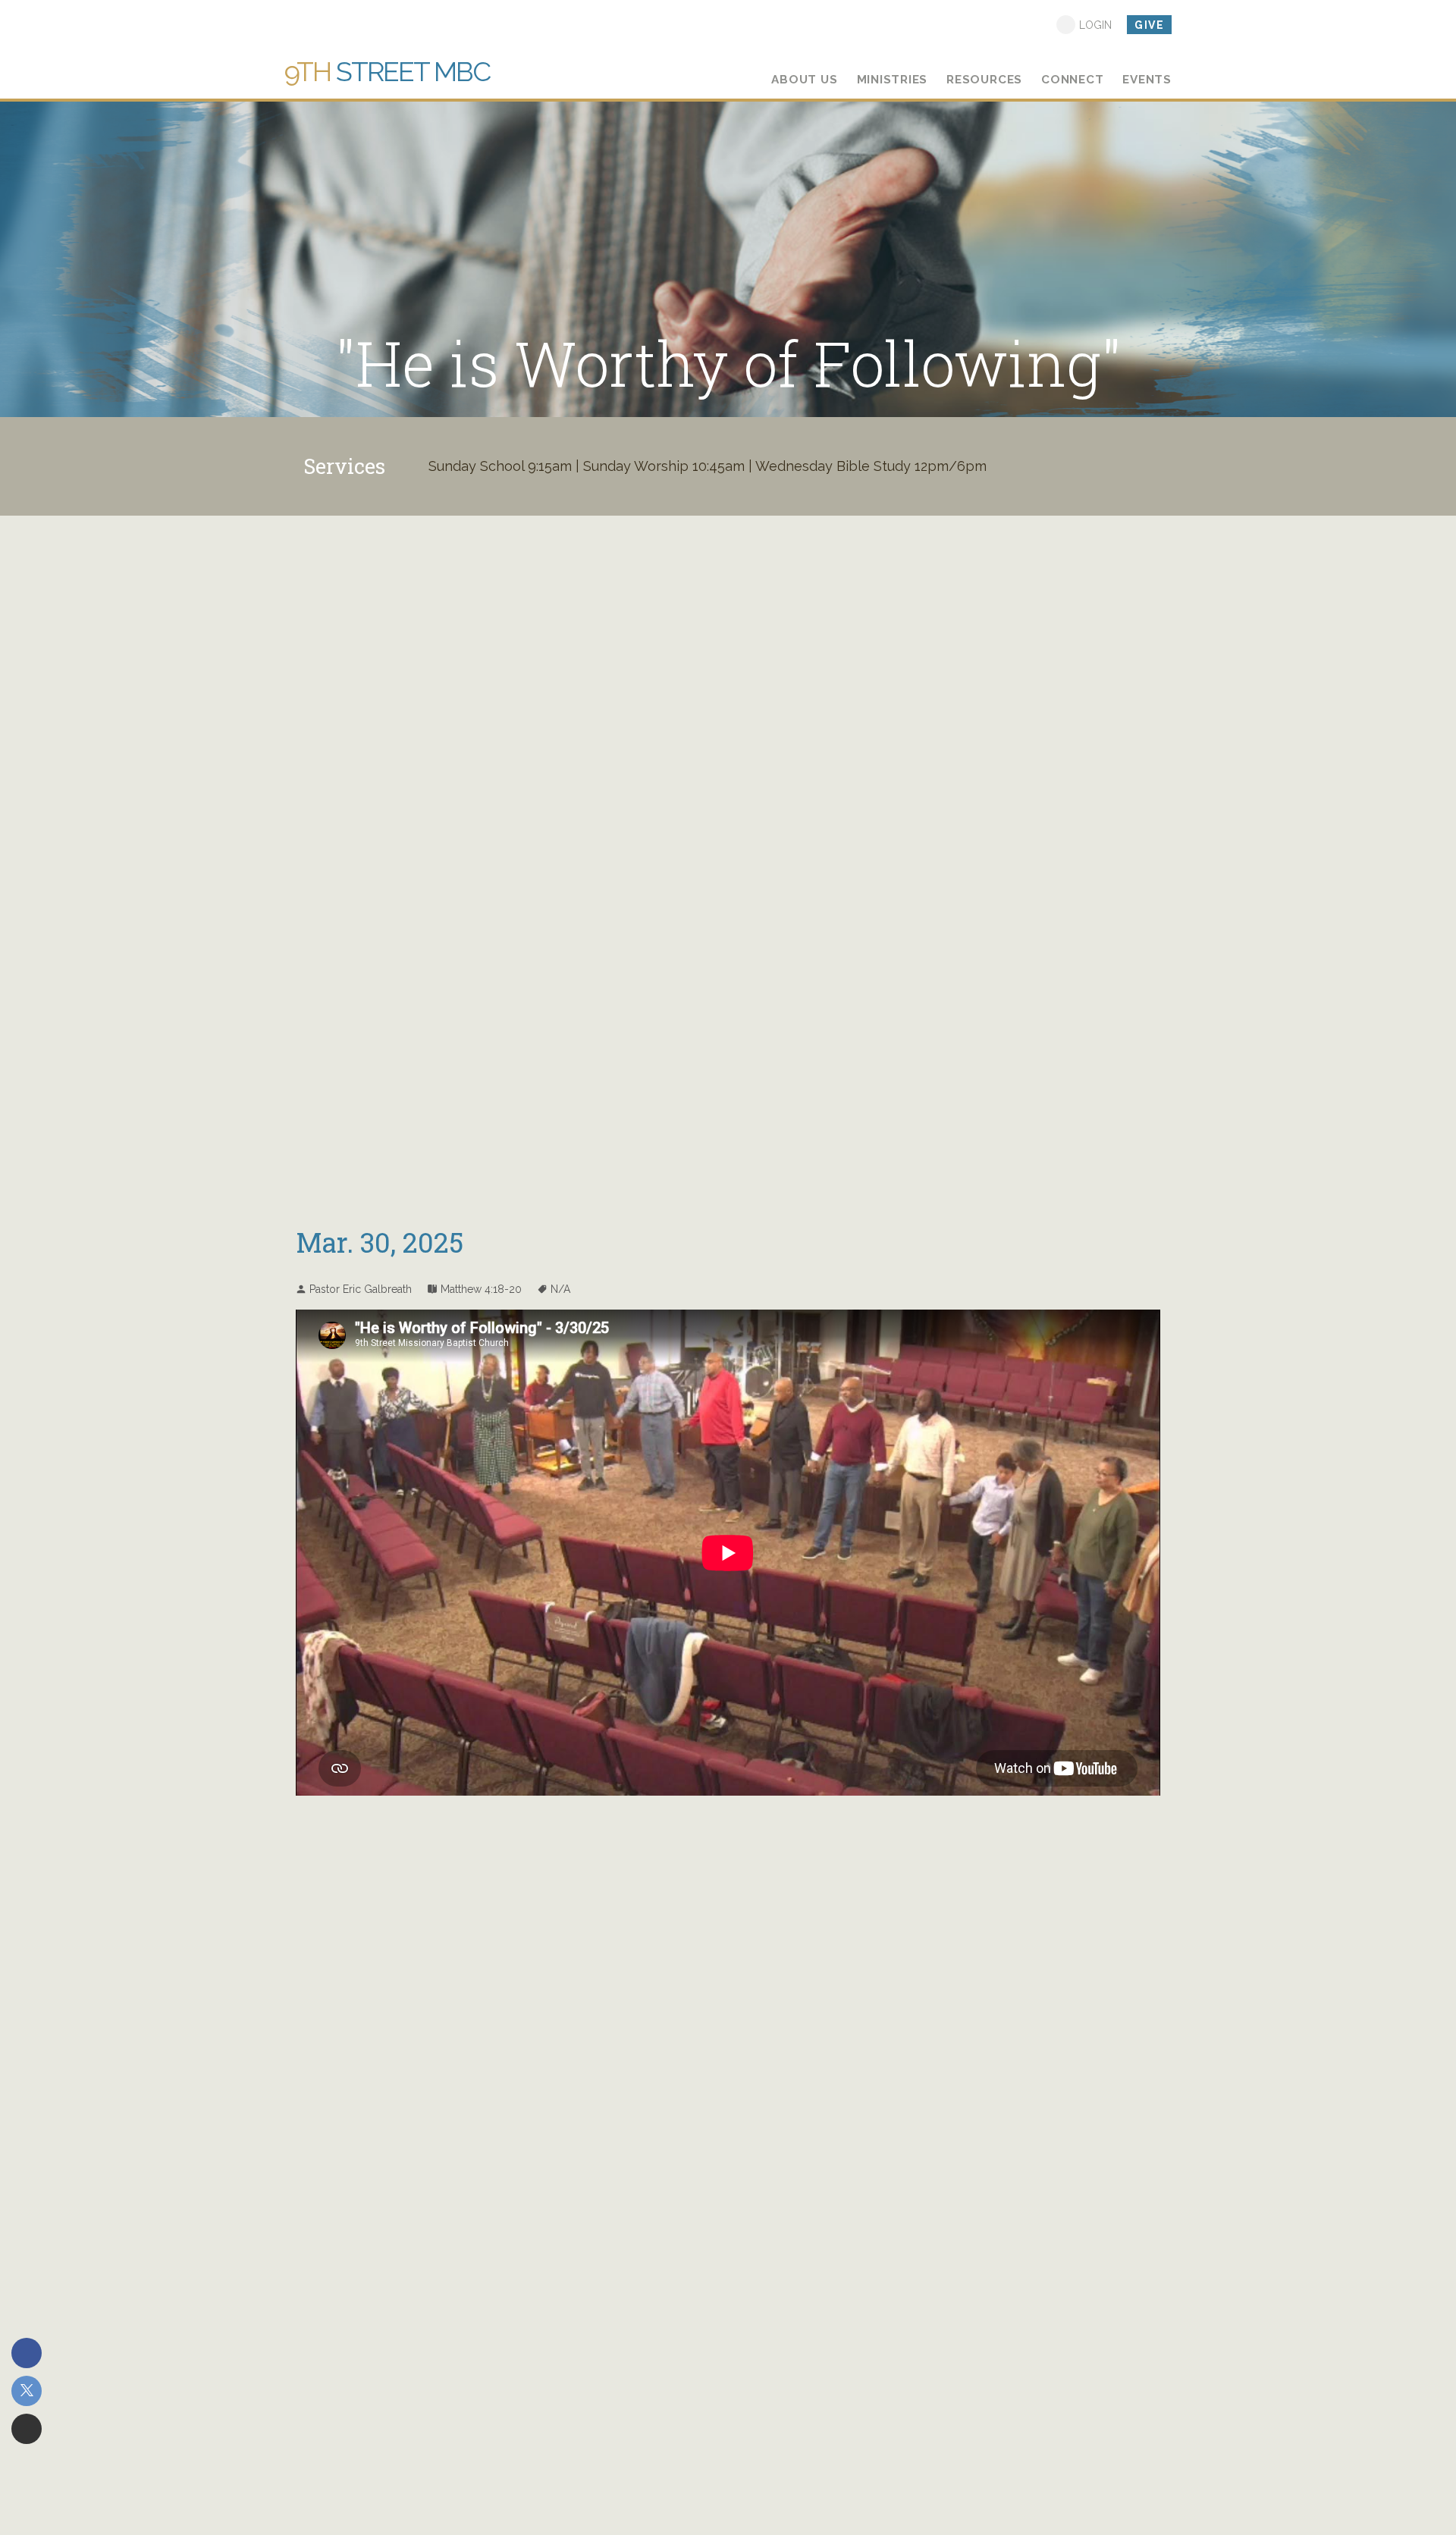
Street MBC (387, 71)
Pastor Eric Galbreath (361, 1289)
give (1149, 25)
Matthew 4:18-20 (481, 1289)
